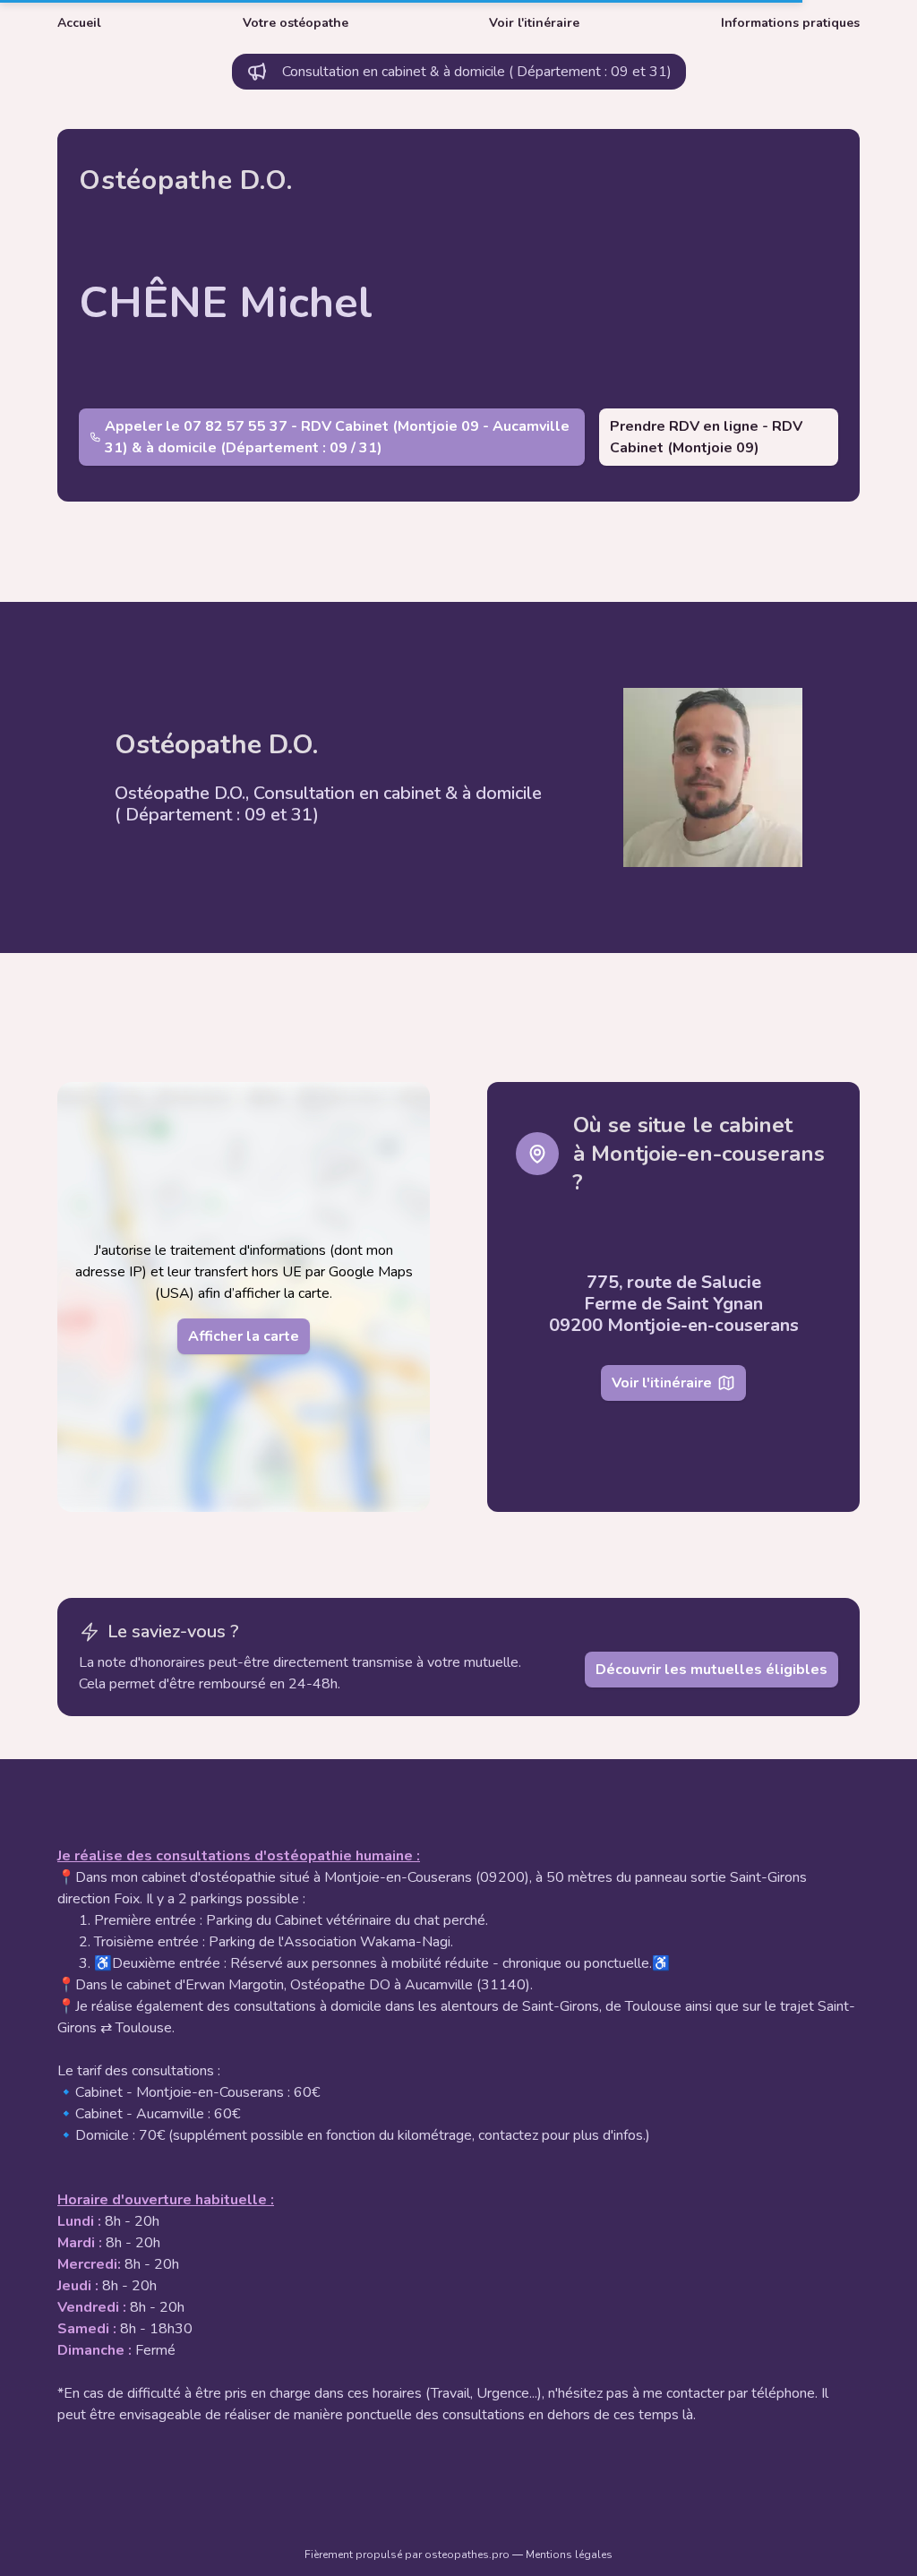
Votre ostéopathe (296, 23)
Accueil (79, 23)
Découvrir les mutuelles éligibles (711, 1670)
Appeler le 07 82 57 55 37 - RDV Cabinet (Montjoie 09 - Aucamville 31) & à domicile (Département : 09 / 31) (337, 437)
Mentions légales (569, 2555)
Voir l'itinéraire (534, 23)
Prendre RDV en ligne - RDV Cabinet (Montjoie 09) (706, 437)
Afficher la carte (244, 1336)
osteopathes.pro (468, 2555)
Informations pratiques (790, 23)
